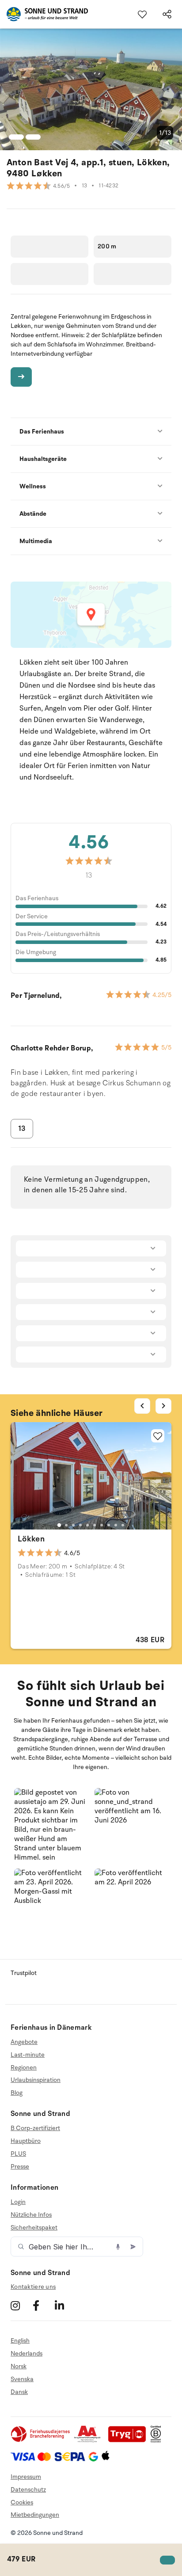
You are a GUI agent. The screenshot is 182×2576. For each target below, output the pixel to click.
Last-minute (28, 2055)
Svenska (22, 2379)
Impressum (26, 2477)
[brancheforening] (41, 2441)
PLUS (18, 2154)
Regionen (24, 2068)
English (20, 2341)
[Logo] (44, 14)
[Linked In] (65, 2305)
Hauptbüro (26, 2141)
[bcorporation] (158, 2441)
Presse (20, 2167)
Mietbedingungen (35, 2515)
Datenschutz (28, 2490)
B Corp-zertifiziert (35, 2128)
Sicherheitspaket (34, 2228)
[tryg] (129, 2441)
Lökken (31, 1539)
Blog (17, 2093)
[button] (51, 1825)
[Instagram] (21, 2305)
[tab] (59, 1525)
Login (18, 2202)
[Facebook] (43, 2305)
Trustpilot (24, 1973)
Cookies (22, 2502)
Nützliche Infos (31, 2215)
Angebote (24, 2042)
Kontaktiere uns (33, 2287)
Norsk (19, 2366)
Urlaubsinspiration (36, 2080)
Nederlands (27, 2353)
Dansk (19, 2392)
